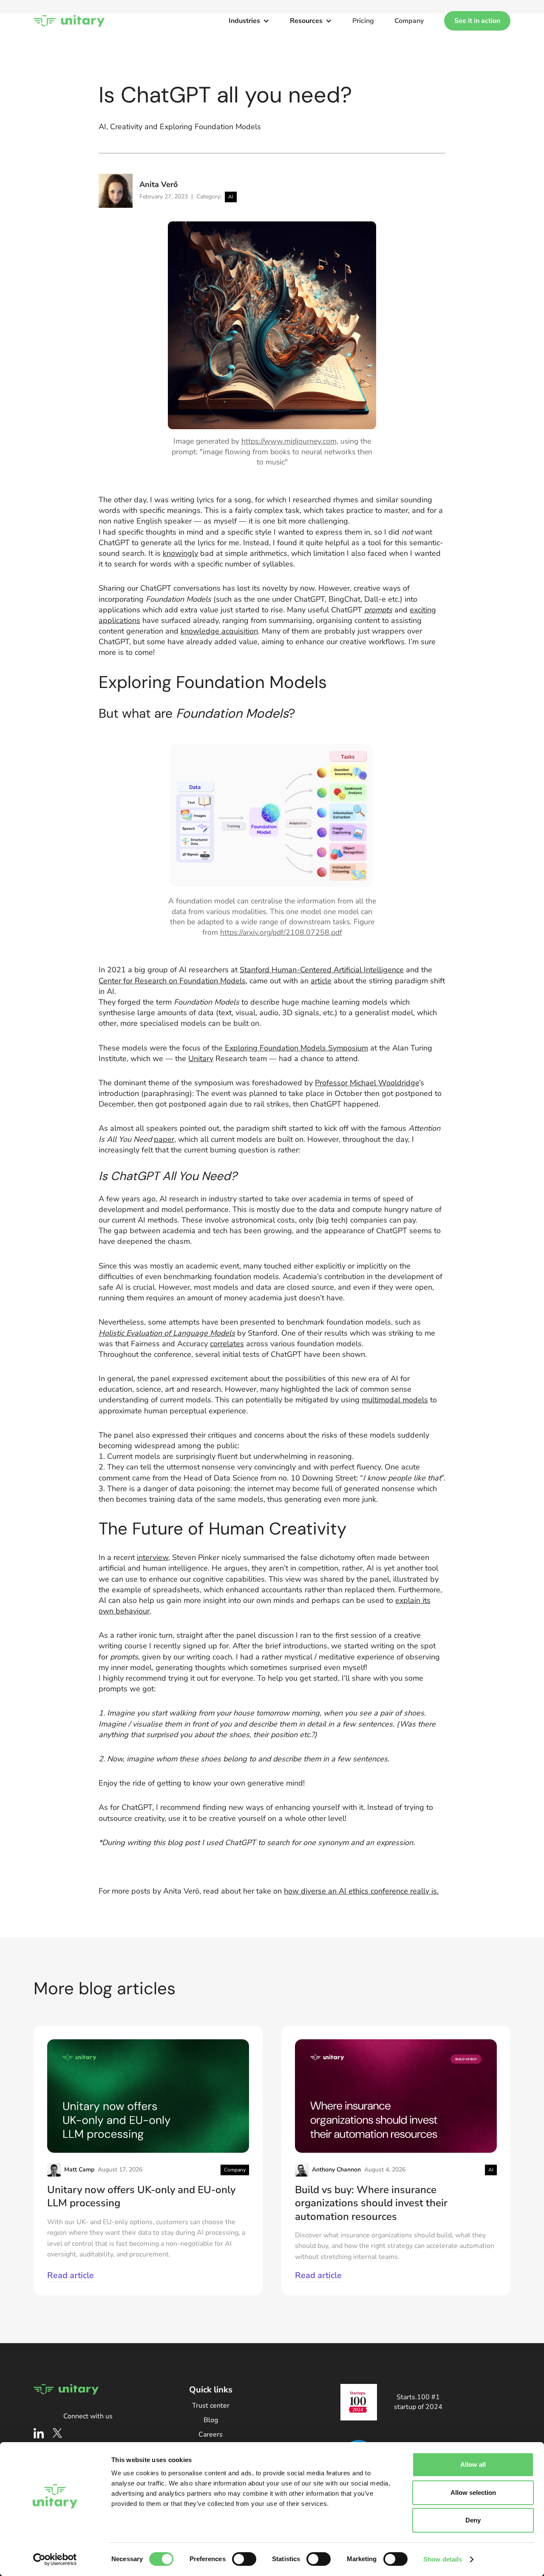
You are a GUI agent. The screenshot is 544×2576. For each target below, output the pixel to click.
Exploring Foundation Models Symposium (296, 1048)
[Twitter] (57, 2433)
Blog (211, 2420)
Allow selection (473, 2492)
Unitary (201, 1059)
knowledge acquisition (219, 631)
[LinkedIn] (39, 2433)
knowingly (180, 553)
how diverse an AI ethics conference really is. (361, 1891)
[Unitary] (69, 21)
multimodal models (395, 1400)
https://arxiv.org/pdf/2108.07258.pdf (281, 932)
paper (164, 1139)
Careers (211, 2434)
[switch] (244, 2559)
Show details (443, 2559)
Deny (473, 2520)
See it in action (477, 21)
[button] (249, 21)
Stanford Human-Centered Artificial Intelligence (322, 970)
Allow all (473, 2464)
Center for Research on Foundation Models (172, 981)
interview (153, 1557)
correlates (227, 1344)
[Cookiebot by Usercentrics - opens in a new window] (55, 2559)
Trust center (211, 2406)
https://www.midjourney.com (289, 441)
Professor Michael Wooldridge (367, 1083)
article (321, 981)
